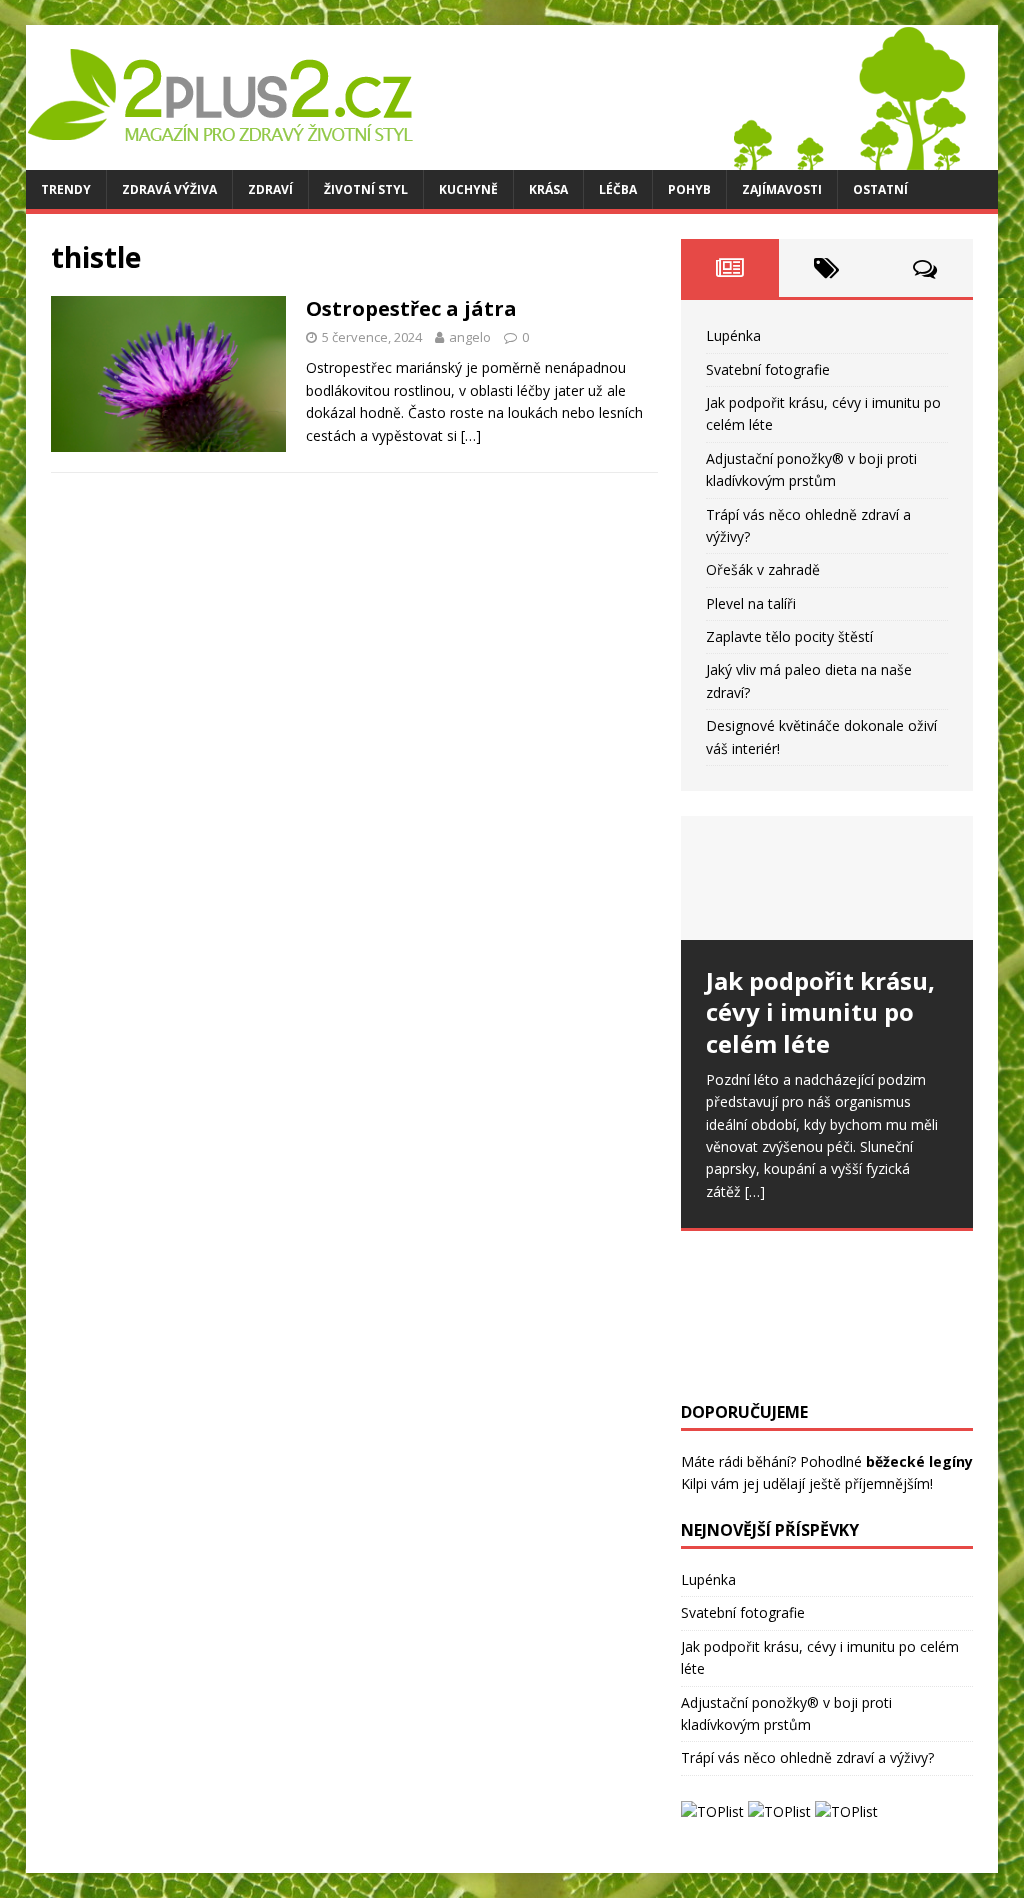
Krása (548, 189)
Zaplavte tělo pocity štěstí (789, 636)
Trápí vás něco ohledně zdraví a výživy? (807, 1757)
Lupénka (733, 335)
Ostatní (880, 189)
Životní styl (366, 189)
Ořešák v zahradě (763, 569)
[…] (471, 435)
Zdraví (270, 189)
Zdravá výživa (169, 189)
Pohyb (689, 189)
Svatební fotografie (768, 369)
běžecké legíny (919, 1461)
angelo (470, 337)
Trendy (66, 189)
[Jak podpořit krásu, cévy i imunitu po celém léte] (827, 878)
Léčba (618, 189)
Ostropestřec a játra (411, 308)
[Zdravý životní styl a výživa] (496, 158)
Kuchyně (468, 189)
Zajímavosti (782, 189)
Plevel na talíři (751, 603)
